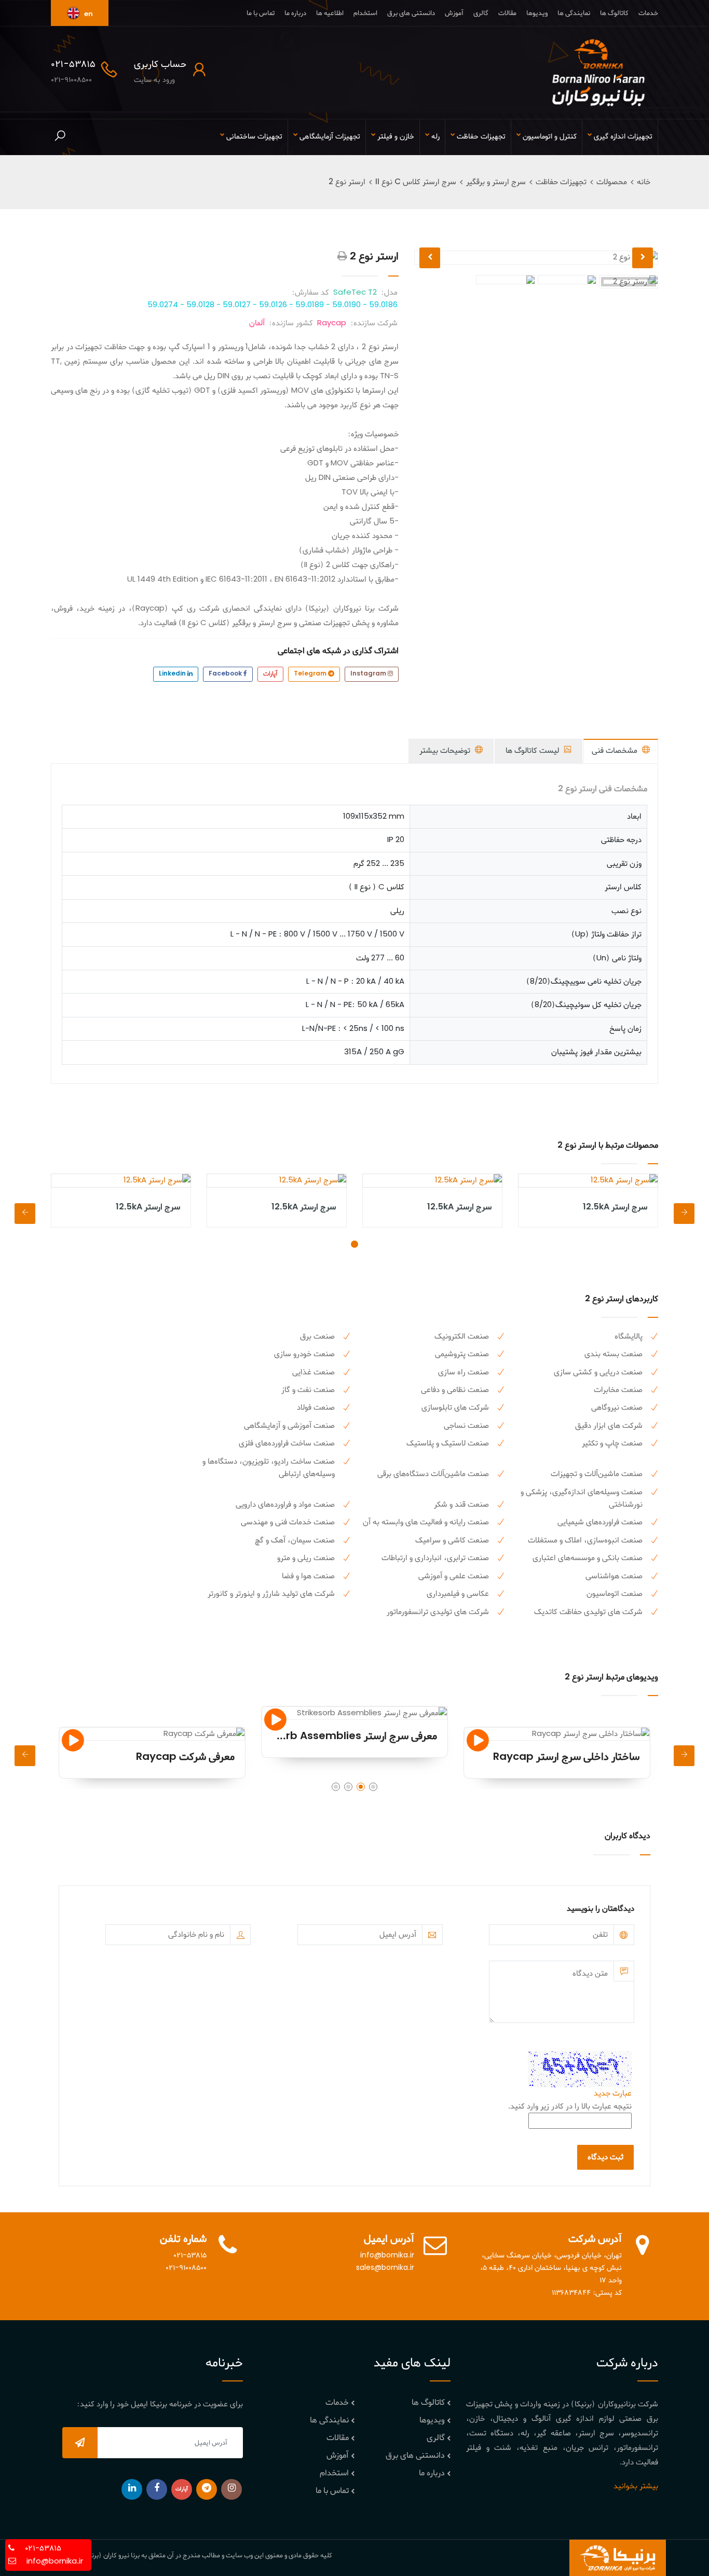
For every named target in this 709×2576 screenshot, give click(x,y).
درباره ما (295, 13)
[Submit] (80, 2443)
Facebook (226, 674)
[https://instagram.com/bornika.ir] (231, 2489)
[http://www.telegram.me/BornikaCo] (207, 2489)
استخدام (365, 13)
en (88, 14)
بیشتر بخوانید (636, 2486)
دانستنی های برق (411, 13)
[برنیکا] (598, 73)
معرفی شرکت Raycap (185, 1757)
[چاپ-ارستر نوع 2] (342, 257)
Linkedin (173, 674)
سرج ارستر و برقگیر (496, 182)
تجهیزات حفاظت (561, 182)
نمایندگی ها (574, 13)
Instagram (369, 674)
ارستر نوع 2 (347, 182)
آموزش (454, 13)
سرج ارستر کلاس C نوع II (416, 182)
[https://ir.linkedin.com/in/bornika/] (132, 2489)
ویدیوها (537, 13)
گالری (481, 13)
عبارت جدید (613, 2093)
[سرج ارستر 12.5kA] (588, 1180)
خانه (644, 182)
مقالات (507, 13)
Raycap (332, 323)
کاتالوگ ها (614, 13)
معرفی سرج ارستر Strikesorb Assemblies (340, 1737)
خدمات (648, 13)
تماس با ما (261, 13)
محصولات (612, 182)
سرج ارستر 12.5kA (615, 1207)
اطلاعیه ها (330, 13)
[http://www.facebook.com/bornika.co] (157, 2489)
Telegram (311, 674)
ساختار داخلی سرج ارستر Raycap (566, 1757)
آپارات (270, 674)
